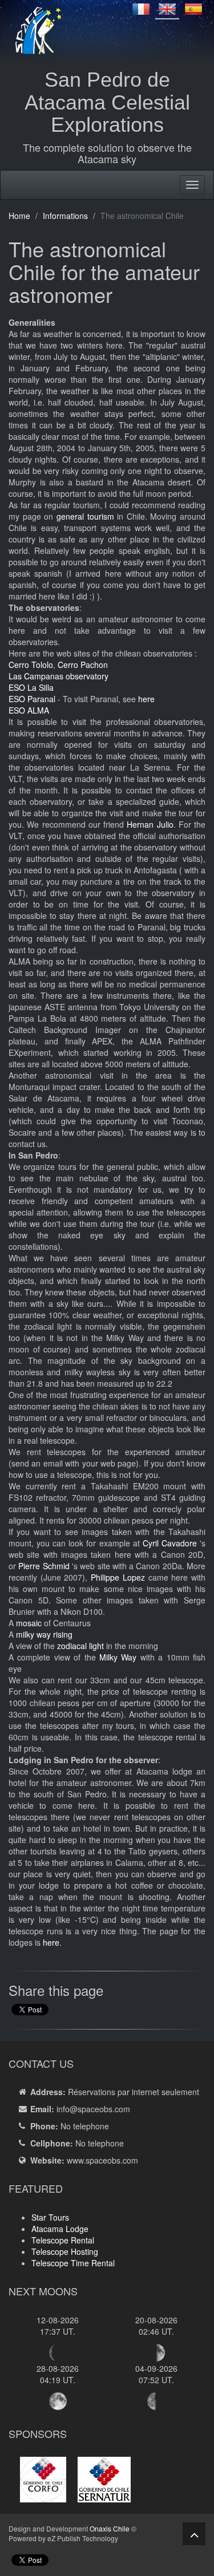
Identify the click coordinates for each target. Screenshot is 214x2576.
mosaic (29, 1623)
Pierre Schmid (44, 1566)
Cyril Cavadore (170, 1543)
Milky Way (118, 1657)
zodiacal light (80, 1646)
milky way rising (44, 1634)
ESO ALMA (29, 710)
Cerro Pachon (83, 665)
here (146, 699)
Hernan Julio (150, 824)
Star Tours (50, 2217)
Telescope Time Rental (73, 2263)
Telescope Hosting (65, 2251)
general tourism (85, 516)
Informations (65, 216)
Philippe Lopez (118, 1577)
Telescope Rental (63, 2240)
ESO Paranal (32, 699)
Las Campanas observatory (58, 676)
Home (19, 216)
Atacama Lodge (60, 2229)
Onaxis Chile (110, 2528)
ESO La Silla (31, 687)
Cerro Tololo (31, 665)
